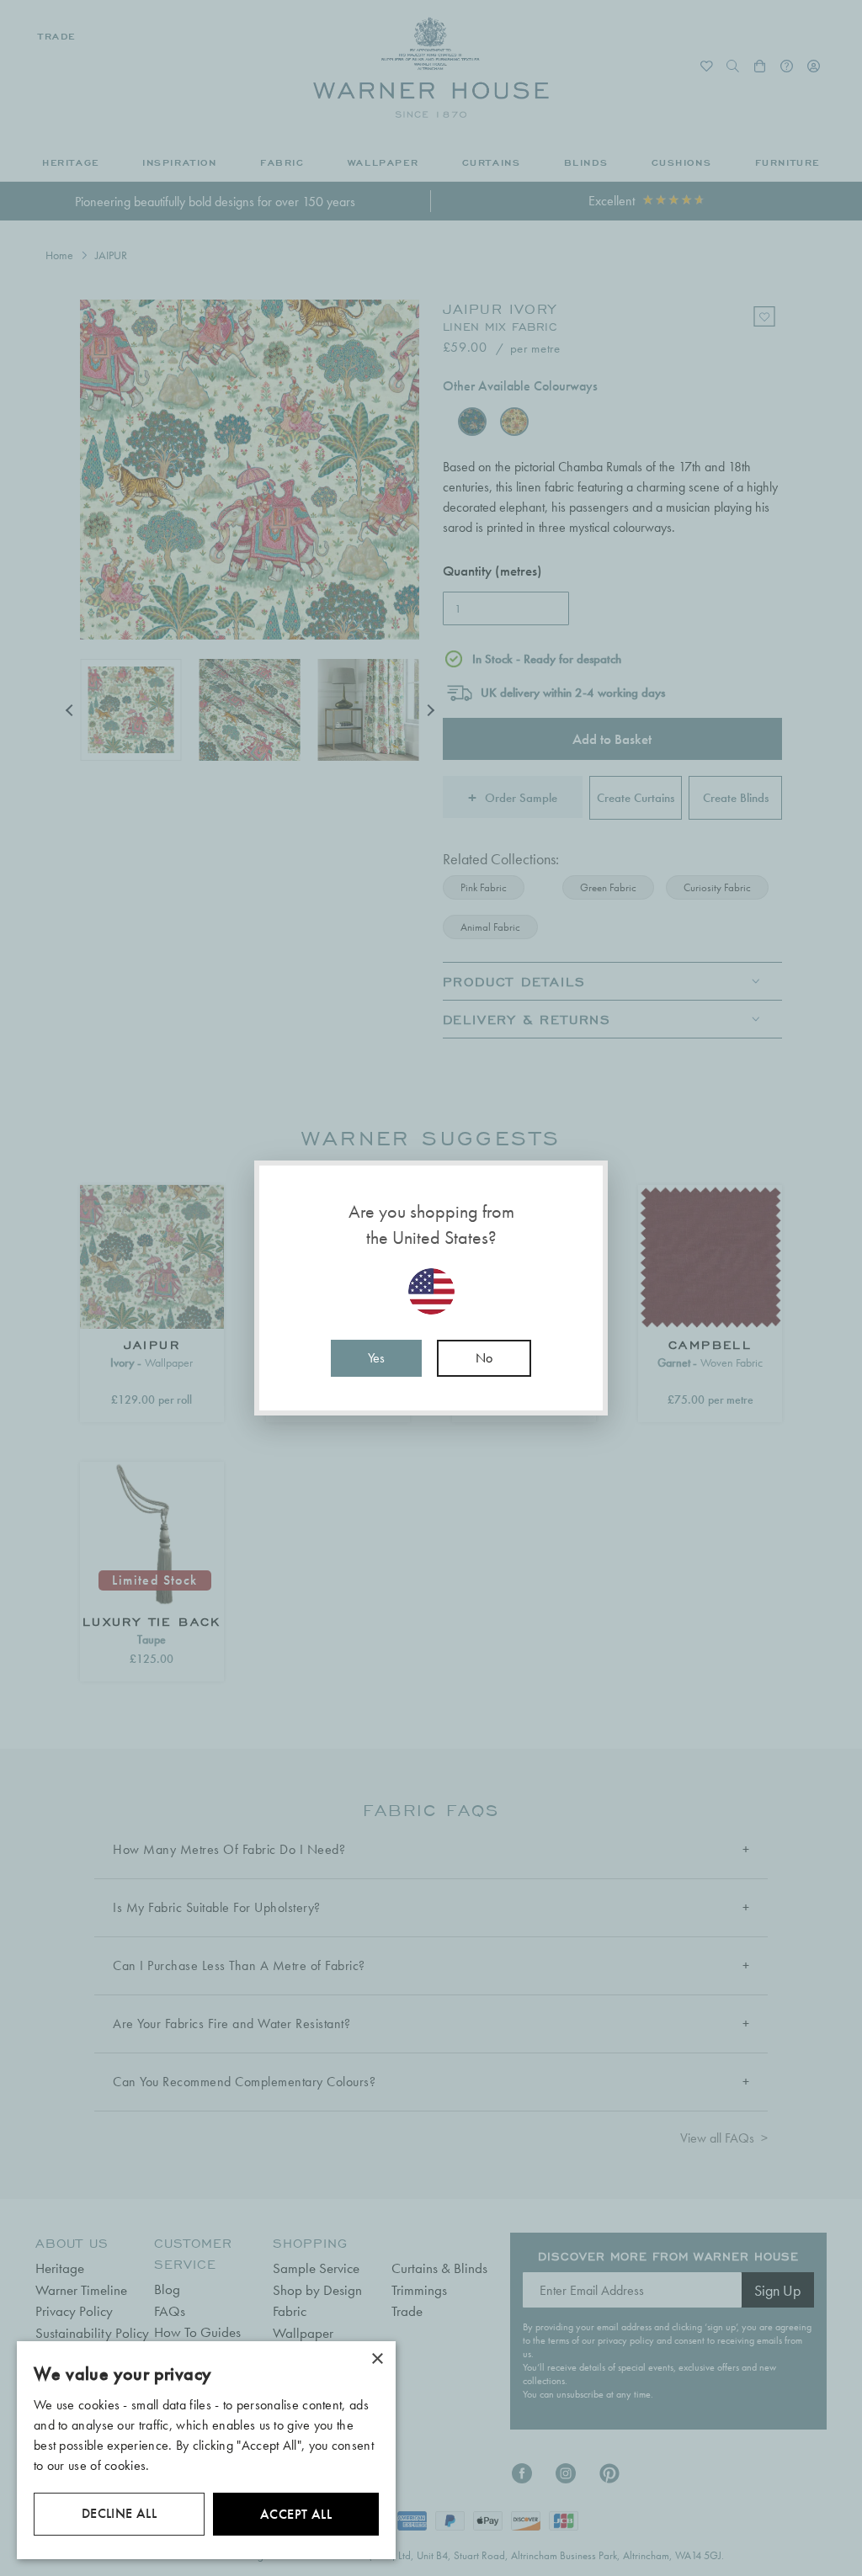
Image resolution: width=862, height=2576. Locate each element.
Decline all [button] (119, 2513)
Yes (376, 1358)
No (484, 1358)
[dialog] (206, 2450)
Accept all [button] (296, 2514)
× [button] (377, 2359)
